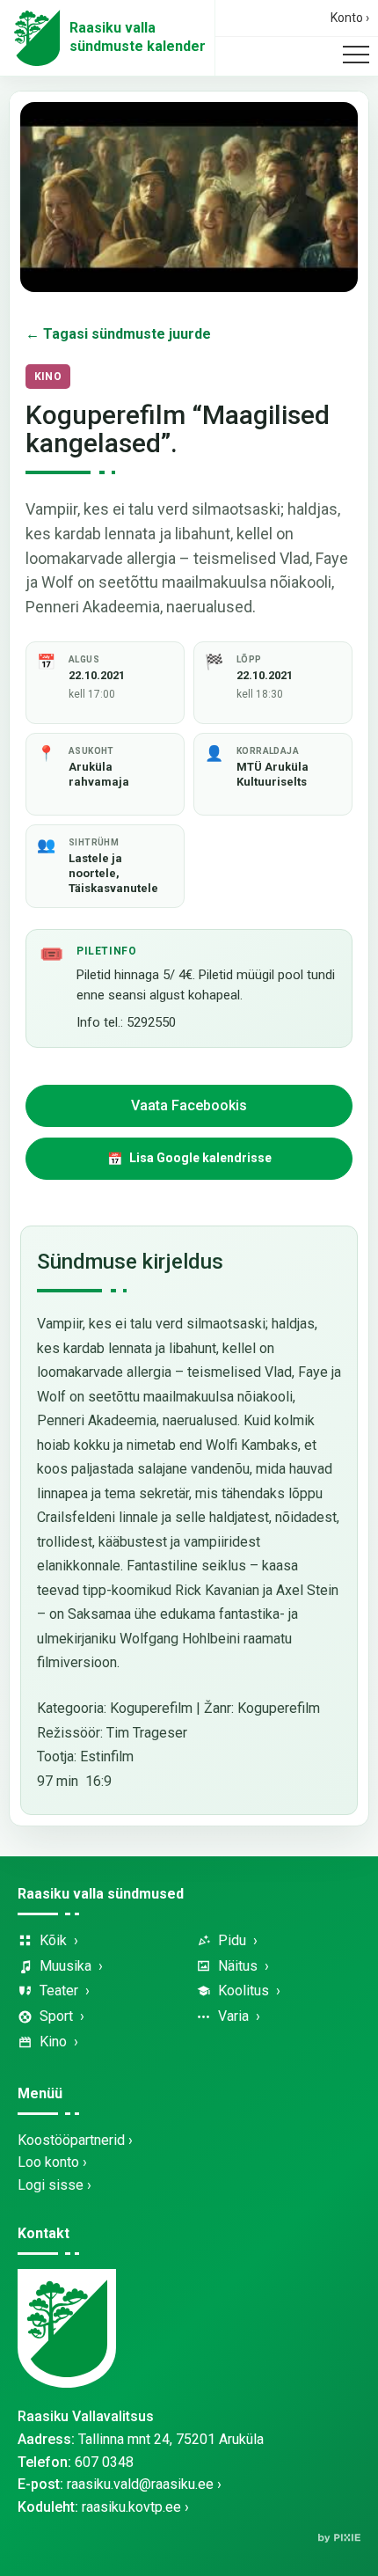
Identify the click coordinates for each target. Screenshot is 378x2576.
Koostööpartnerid (71, 2140)
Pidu (232, 1940)
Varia (233, 2016)
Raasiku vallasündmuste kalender (138, 37)
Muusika (65, 1966)
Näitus (238, 1966)
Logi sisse (51, 2185)
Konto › (350, 18)
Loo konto (48, 2162)
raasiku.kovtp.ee (131, 2507)
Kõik (53, 1940)
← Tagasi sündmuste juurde (118, 334)
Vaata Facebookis (189, 1105)
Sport (56, 2016)
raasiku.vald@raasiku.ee (140, 2484)
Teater (59, 1991)
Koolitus (244, 1991)
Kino (53, 2042)
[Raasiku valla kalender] (37, 37)
